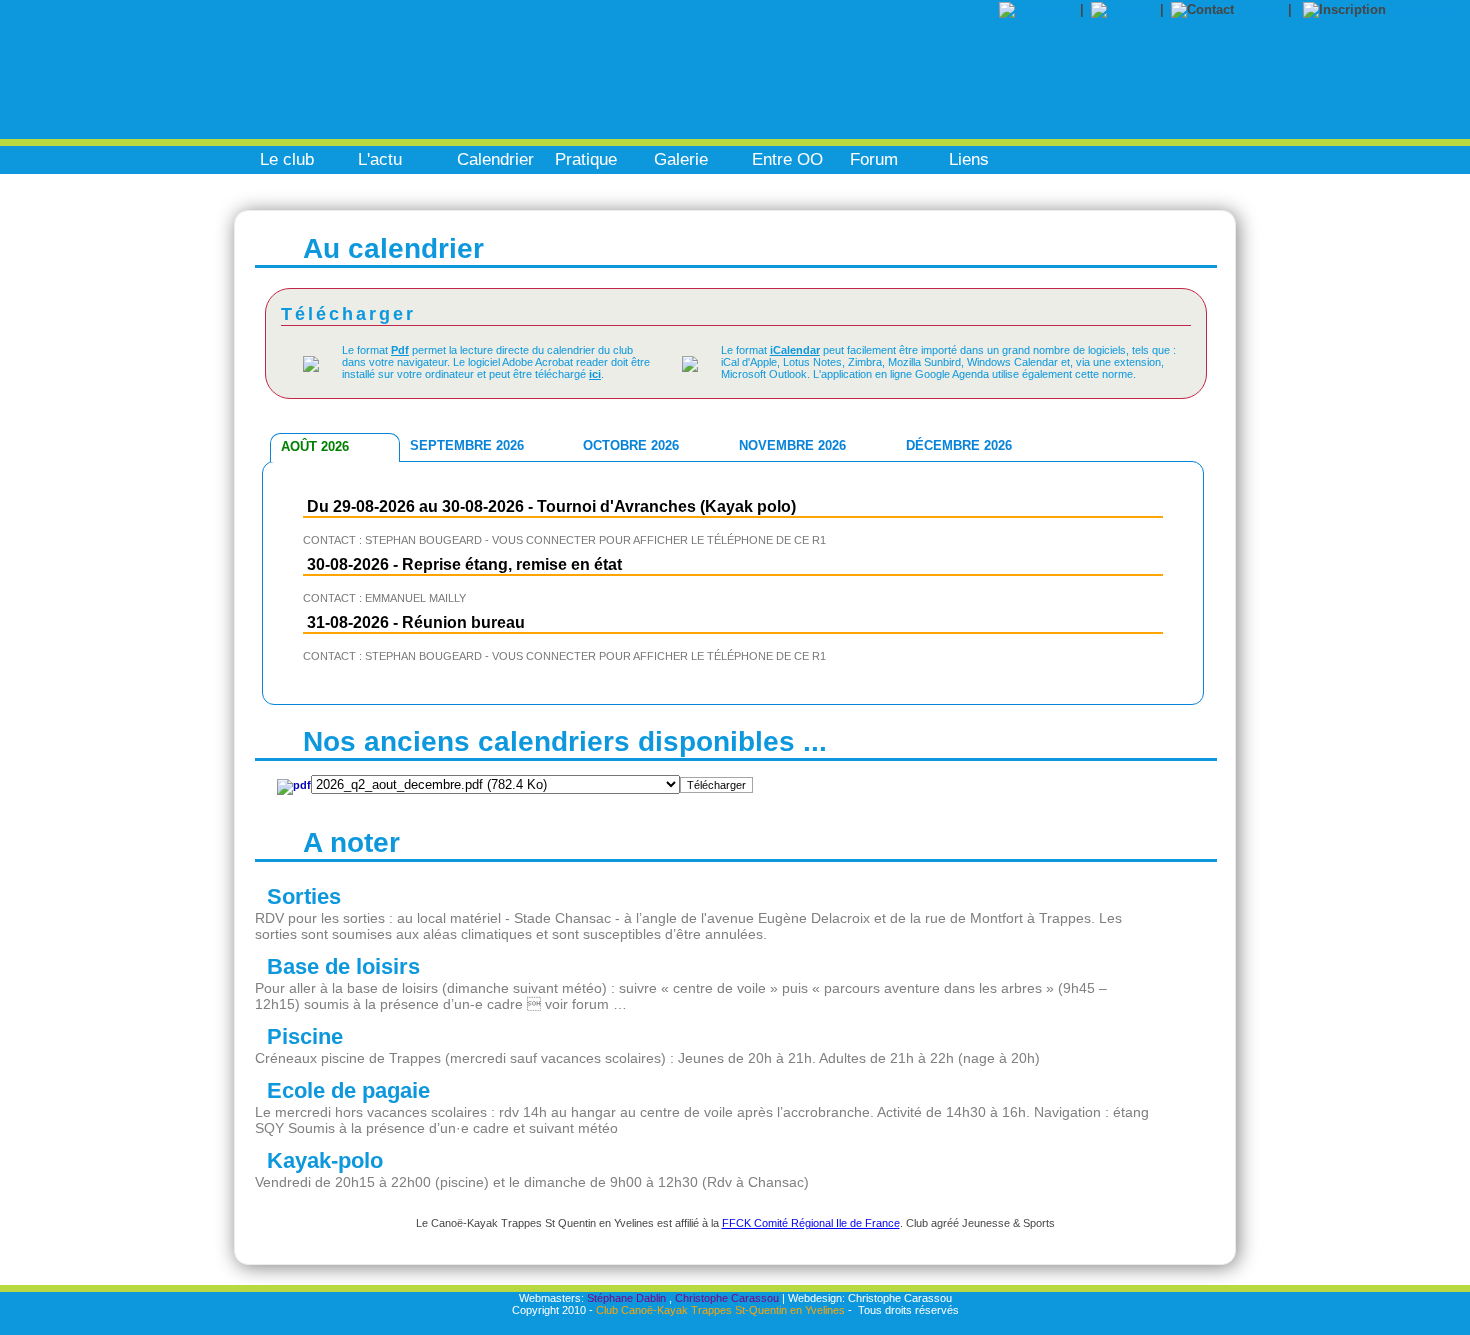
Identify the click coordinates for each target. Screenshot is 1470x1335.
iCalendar (795, 350)
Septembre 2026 (467, 445)
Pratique (586, 159)
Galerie (681, 159)
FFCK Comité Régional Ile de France (811, 1223)
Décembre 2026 (959, 445)
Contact (1264, 9)
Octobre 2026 (631, 445)
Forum (874, 159)
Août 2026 (315, 446)
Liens (969, 159)
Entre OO (787, 159)
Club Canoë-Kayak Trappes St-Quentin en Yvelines (720, 1310)
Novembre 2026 (792, 445)
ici (595, 374)
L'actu (380, 159)
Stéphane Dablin (626, 1298)
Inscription (1426, 9)
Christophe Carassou (727, 1298)
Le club (287, 159)
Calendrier (495, 159)
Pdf (400, 350)
